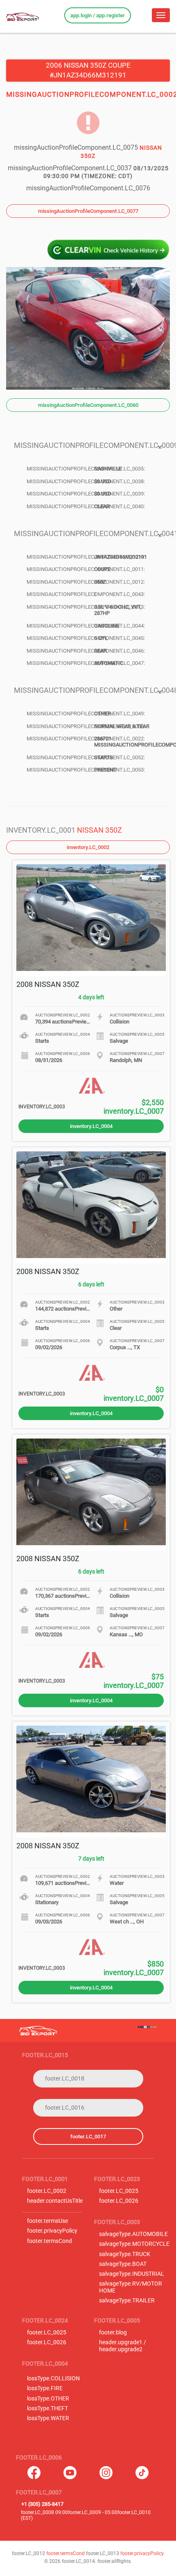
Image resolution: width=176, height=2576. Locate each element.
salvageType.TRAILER (127, 2301)
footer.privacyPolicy (52, 2231)
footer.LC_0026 (119, 2201)
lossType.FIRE (45, 2388)
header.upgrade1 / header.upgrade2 (123, 2346)
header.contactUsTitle (55, 2201)
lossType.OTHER (48, 2399)
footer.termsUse (47, 2221)
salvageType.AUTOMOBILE (133, 2234)
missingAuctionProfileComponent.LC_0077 (88, 211)
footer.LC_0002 (47, 2191)
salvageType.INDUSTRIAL (132, 2274)
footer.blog (113, 2333)
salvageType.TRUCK (125, 2254)
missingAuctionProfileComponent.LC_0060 (88, 405)
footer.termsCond (50, 2241)
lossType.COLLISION (53, 2378)
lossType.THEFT (47, 2408)
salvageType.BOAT (123, 2264)
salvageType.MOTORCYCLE (134, 2244)
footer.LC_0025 (119, 2191)
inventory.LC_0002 (88, 847)
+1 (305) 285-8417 (42, 2504)
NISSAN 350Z (99, 830)
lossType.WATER (48, 2418)
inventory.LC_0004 (91, 1126)
